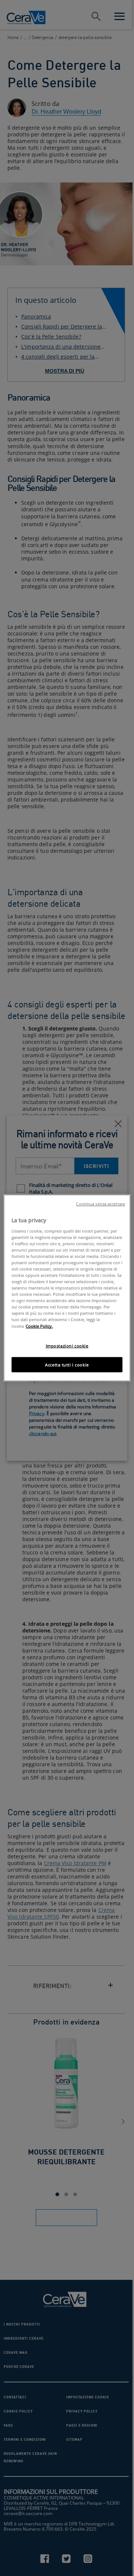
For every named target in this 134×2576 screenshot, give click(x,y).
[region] (67, 1288)
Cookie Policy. (39, 1326)
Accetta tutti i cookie (67, 1364)
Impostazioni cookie (67, 1345)
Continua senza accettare (100, 1204)
